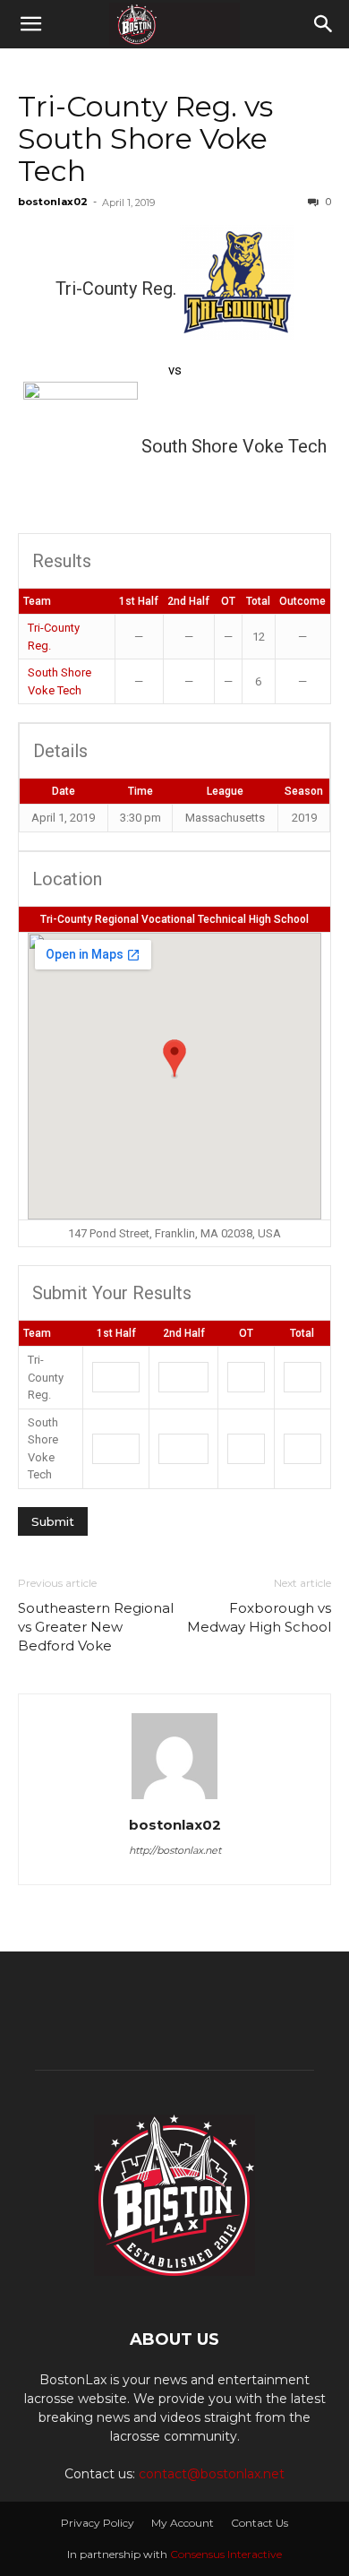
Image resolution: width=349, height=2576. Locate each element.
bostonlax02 (53, 202)
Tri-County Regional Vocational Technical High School (174, 919)
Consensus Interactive (226, 2554)
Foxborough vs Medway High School (259, 1617)
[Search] (324, 24)
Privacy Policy (98, 2523)
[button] (30, 24)
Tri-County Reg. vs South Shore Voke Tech (145, 138)
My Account (183, 2523)
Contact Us (260, 2523)
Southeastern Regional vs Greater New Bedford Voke (96, 1627)
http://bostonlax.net (175, 1850)
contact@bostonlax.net (212, 2474)
